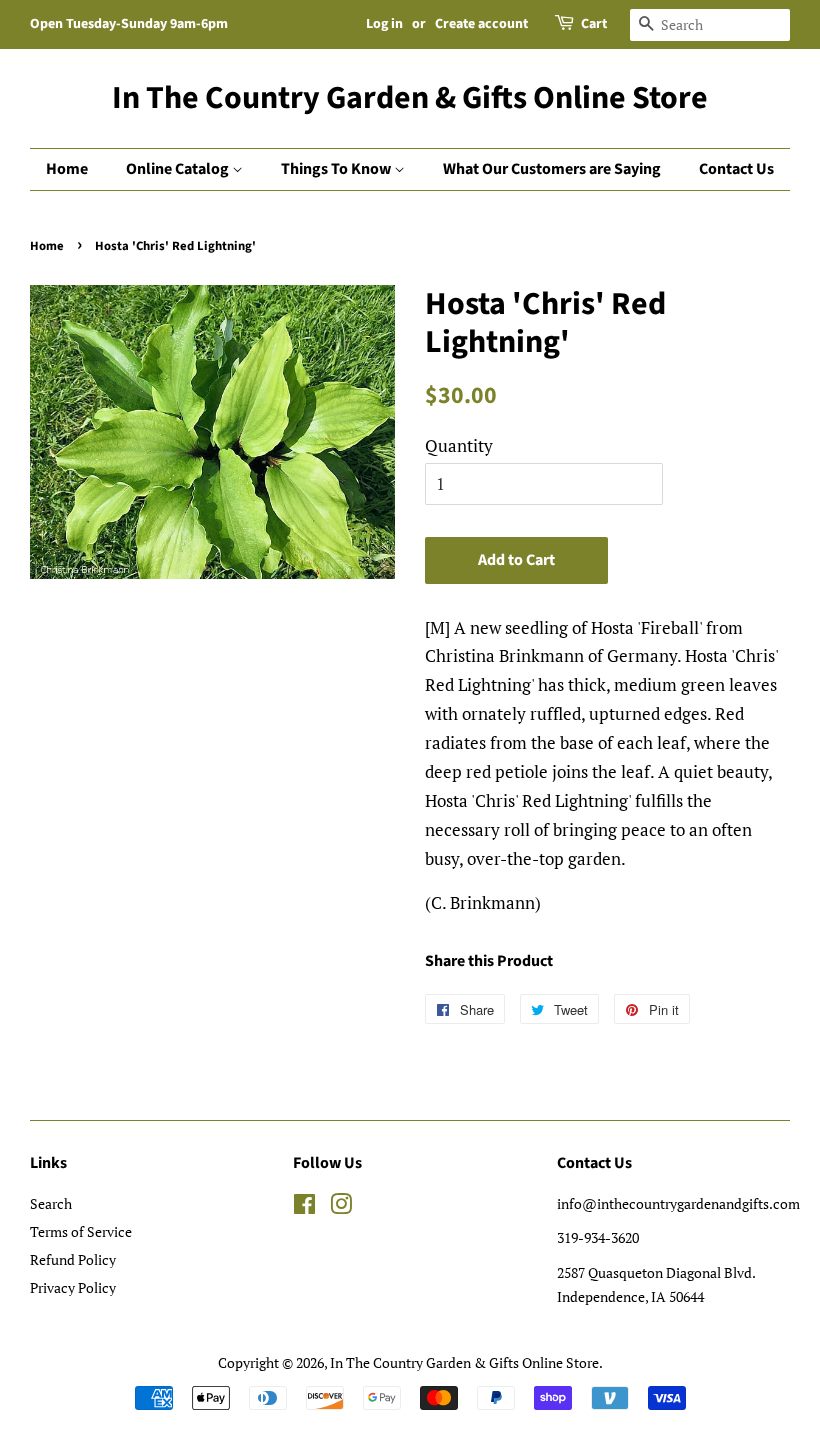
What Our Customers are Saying (552, 169)
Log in (384, 24)
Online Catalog (179, 169)
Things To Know (337, 169)
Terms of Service (81, 1231)
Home (67, 169)
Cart (594, 24)
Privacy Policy (73, 1287)
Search (51, 1203)
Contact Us (736, 169)
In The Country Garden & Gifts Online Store (410, 98)
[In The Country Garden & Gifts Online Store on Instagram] (341, 1207)
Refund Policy (73, 1259)
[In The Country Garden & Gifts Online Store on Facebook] (304, 1207)
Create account (481, 24)
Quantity (459, 445)
